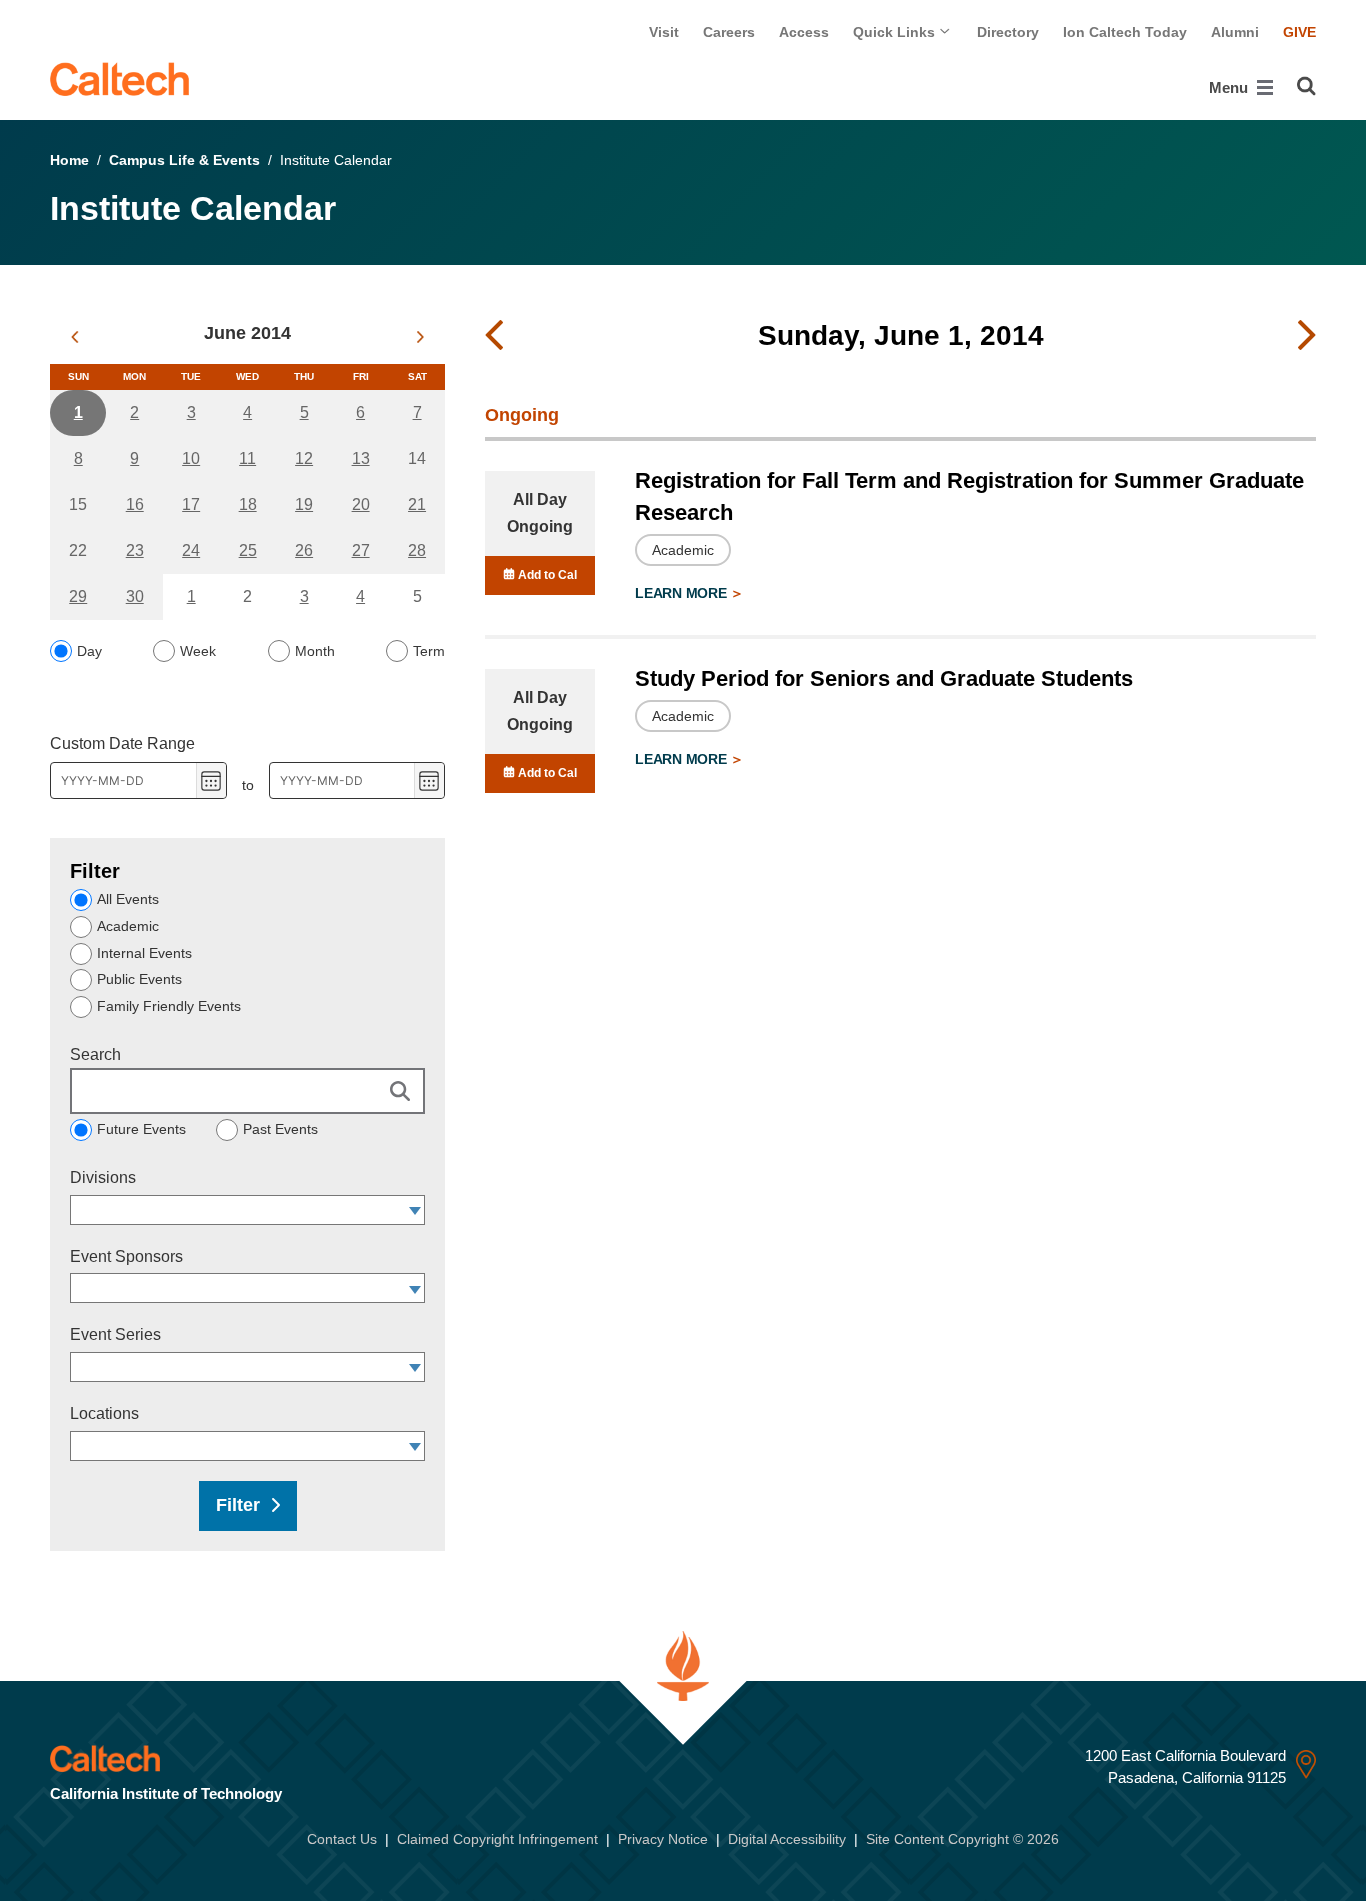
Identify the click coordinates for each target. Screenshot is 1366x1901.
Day (89, 651)
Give (1299, 32)
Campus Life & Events (184, 160)
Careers (729, 32)
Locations (104, 1413)
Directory (1008, 32)
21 (417, 504)
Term (429, 651)
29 (78, 596)
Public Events (139, 979)
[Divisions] (415, 1210)
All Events (128, 899)
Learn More (682, 593)
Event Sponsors (126, 1256)
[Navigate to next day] (1307, 336)
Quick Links (896, 32)
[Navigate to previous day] (494, 336)
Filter (238, 1505)
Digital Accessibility (787, 1839)
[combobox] (238, 1210)
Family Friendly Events (169, 1006)
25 (248, 550)
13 (361, 458)
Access (804, 32)
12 (304, 458)
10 (191, 458)
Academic (128, 926)
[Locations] (415, 1446)
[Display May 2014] (74, 337)
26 (304, 550)
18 (248, 504)
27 (361, 550)
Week (198, 651)
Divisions (103, 1177)
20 (361, 504)
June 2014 (247, 333)
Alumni (1235, 32)
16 (135, 504)
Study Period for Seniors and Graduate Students (884, 678)
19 (304, 504)
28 (417, 550)
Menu (1230, 87)
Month (315, 651)
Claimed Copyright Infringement (497, 1839)
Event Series (115, 1334)
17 (191, 504)
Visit (664, 32)
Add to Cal (546, 575)
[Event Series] (415, 1367)
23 (135, 550)
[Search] (1306, 86)
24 (191, 550)
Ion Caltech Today (1125, 32)
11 (247, 458)
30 (135, 596)
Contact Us (342, 1839)
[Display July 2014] (420, 337)
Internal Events (144, 953)
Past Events (280, 1129)
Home (69, 160)
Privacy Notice (663, 1839)
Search (95, 1054)
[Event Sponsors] (415, 1288)
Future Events (141, 1129)
